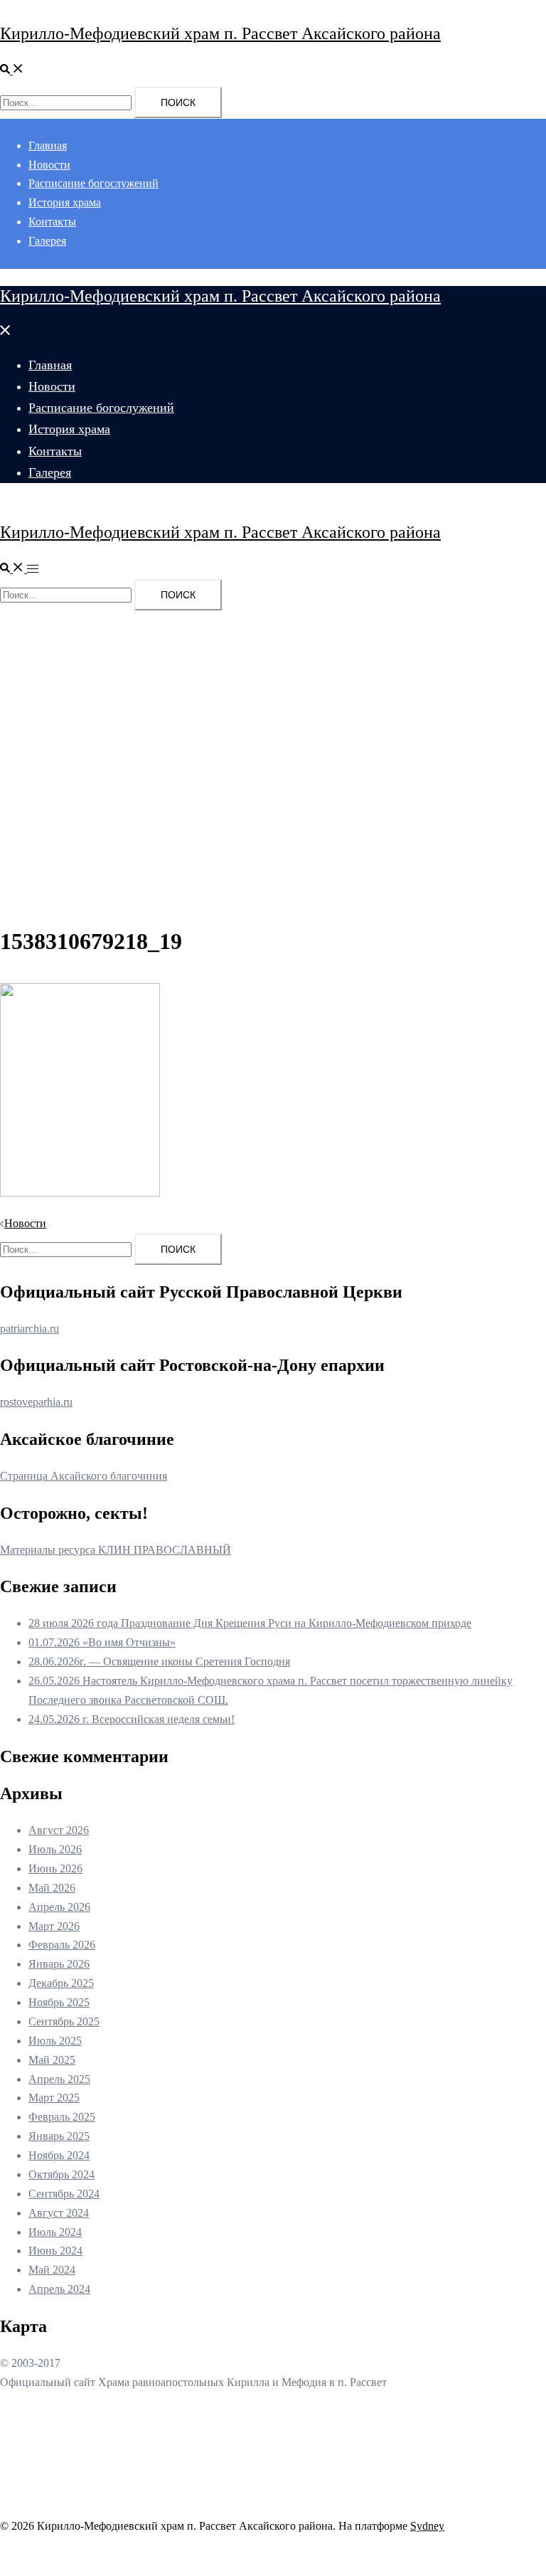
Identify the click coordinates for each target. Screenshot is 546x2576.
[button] (12, 70)
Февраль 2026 (62, 1945)
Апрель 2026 (59, 1907)
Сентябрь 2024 (64, 2194)
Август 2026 (59, 1830)
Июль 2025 (55, 2041)
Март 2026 (54, 1926)
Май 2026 (52, 1888)
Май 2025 (52, 2060)
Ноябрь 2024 (59, 2155)
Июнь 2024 (55, 2251)
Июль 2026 (55, 1849)
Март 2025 (54, 2098)
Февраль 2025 (62, 2117)
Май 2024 (52, 2270)
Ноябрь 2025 (59, 2002)
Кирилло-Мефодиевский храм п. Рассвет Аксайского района (220, 33)
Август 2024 (59, 2213)
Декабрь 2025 (61, 1983)
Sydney (427, 2526)
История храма (65, 202)
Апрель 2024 (59, 2289)
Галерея (47, 241)
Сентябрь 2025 (64, 2021)
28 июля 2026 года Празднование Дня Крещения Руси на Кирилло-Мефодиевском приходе (250, 1623)
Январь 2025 (59, 2136)
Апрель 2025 (59, 2079)
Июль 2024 (55, 2232)
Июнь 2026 (55, 1869)
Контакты (52, 222)
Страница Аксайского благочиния (84, 1476)
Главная (48, 145)
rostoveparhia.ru (36, 1402)
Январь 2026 (59, 1964)
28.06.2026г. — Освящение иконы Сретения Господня (159, 1661)
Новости (49, 165)
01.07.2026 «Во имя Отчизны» (102, 1642)
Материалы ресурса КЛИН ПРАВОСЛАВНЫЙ (116, 1550)
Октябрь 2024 (61, 2174)
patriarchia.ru (30, 1329)
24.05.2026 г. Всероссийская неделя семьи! (132, 1719)
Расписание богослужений (93, 183)
